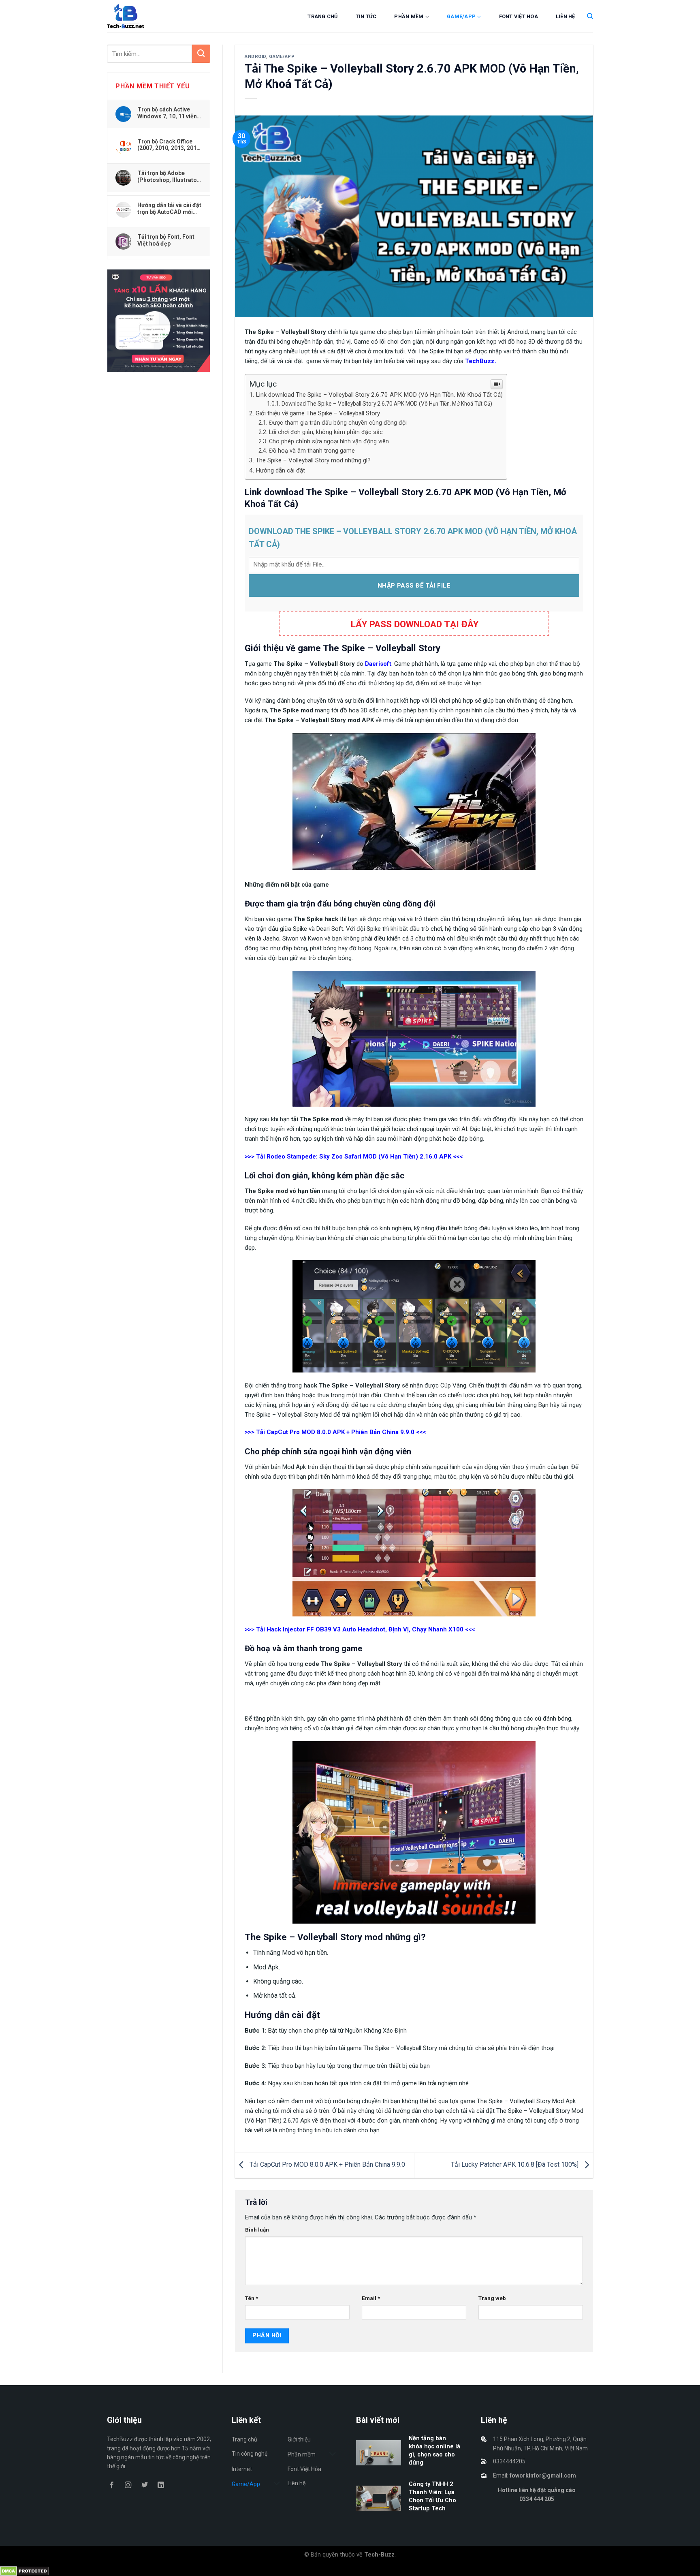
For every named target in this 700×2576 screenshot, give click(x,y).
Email (371, 2298)
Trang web (492, 2298)
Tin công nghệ (250, 2454)
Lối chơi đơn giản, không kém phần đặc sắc (326, 432)
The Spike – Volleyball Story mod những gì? (313, 460)
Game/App (461, 16)
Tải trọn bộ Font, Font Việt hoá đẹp (166, 240)
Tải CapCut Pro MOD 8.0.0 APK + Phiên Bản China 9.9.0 (327, 2165)
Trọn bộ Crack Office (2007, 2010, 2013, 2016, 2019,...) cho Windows (169, 145)
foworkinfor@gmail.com (543, 2476)
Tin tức (366, 16)
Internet (242, 2469)
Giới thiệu (299, 2439)
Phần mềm (409, 16)
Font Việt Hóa (519, 16)
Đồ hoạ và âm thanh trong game (312, 451)
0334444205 (509, 2461)
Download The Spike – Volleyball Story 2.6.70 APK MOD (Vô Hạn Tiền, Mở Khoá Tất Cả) (387, 404)
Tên (252, 2298)
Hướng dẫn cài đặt (280, 470)
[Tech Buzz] (150, 16)
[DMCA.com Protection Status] (25, 2571)
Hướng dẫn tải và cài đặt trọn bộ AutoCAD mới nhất (169, 208)
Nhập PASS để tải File (414, 586)
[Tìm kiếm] (590, 16)
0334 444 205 (537, 2499)
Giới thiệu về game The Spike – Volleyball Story (318, 413)
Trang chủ (322, 16)
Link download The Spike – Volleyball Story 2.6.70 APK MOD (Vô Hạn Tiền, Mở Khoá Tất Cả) (379, 395)
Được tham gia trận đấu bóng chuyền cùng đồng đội (338, 423)
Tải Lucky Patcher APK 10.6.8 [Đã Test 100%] (515, 2165)
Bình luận (257, 2230)
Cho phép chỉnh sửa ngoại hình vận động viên (329, 441)
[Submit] (201, 54)
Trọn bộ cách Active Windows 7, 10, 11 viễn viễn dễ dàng (167, 113)
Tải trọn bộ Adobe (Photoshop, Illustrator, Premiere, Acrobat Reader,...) (169, 176)
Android (255, 57)
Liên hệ (566, 16)
